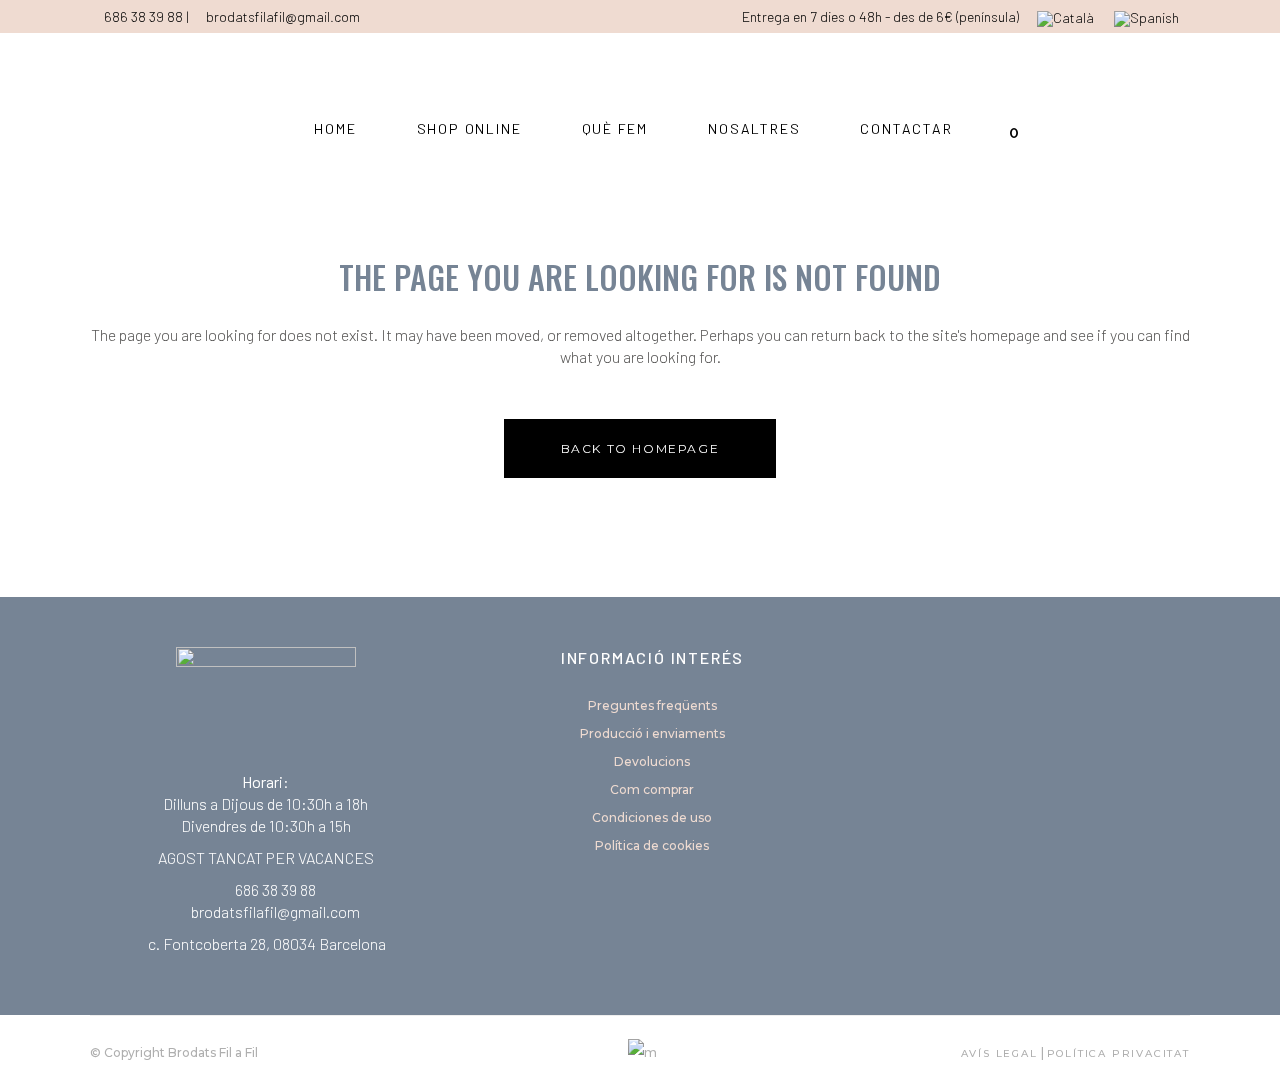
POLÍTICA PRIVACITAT (1118, 1053)
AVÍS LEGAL (999, 1053)
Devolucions (652, 761)
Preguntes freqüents (652, 705)
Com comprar (652, 789)
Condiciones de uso (652, 817)
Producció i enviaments (652, 733)
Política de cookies (652, 845)
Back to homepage (640, 448)
